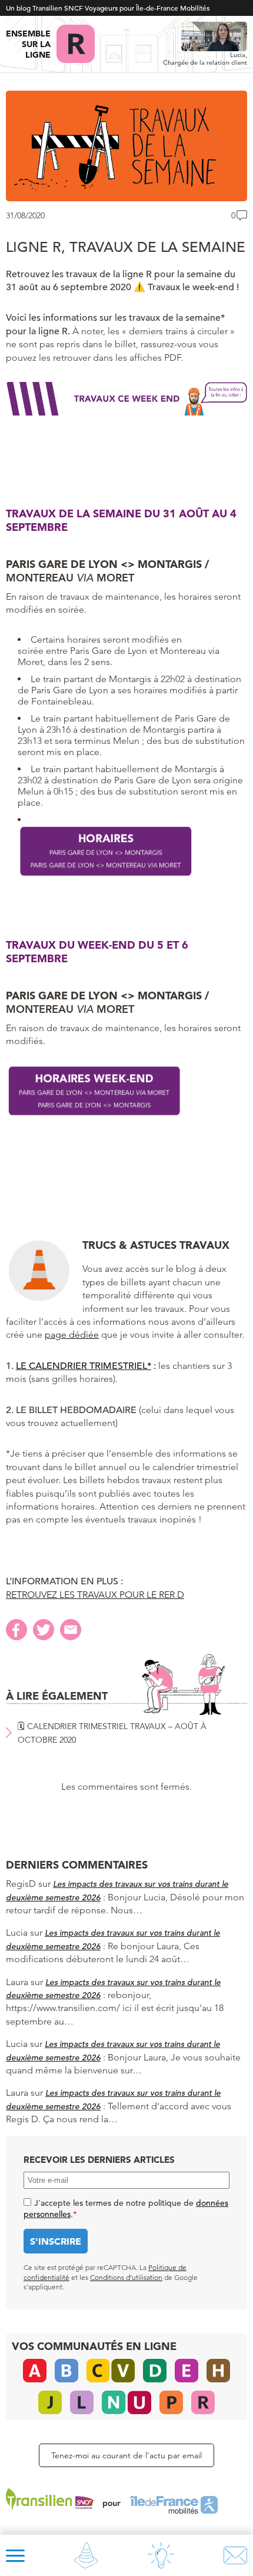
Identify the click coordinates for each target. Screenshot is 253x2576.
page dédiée (72, 1334)
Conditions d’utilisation (126, 2277)
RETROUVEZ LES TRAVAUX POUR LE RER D (95, 1595)
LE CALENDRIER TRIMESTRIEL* (84, 1366)
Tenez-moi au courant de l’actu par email (126, 2455)
